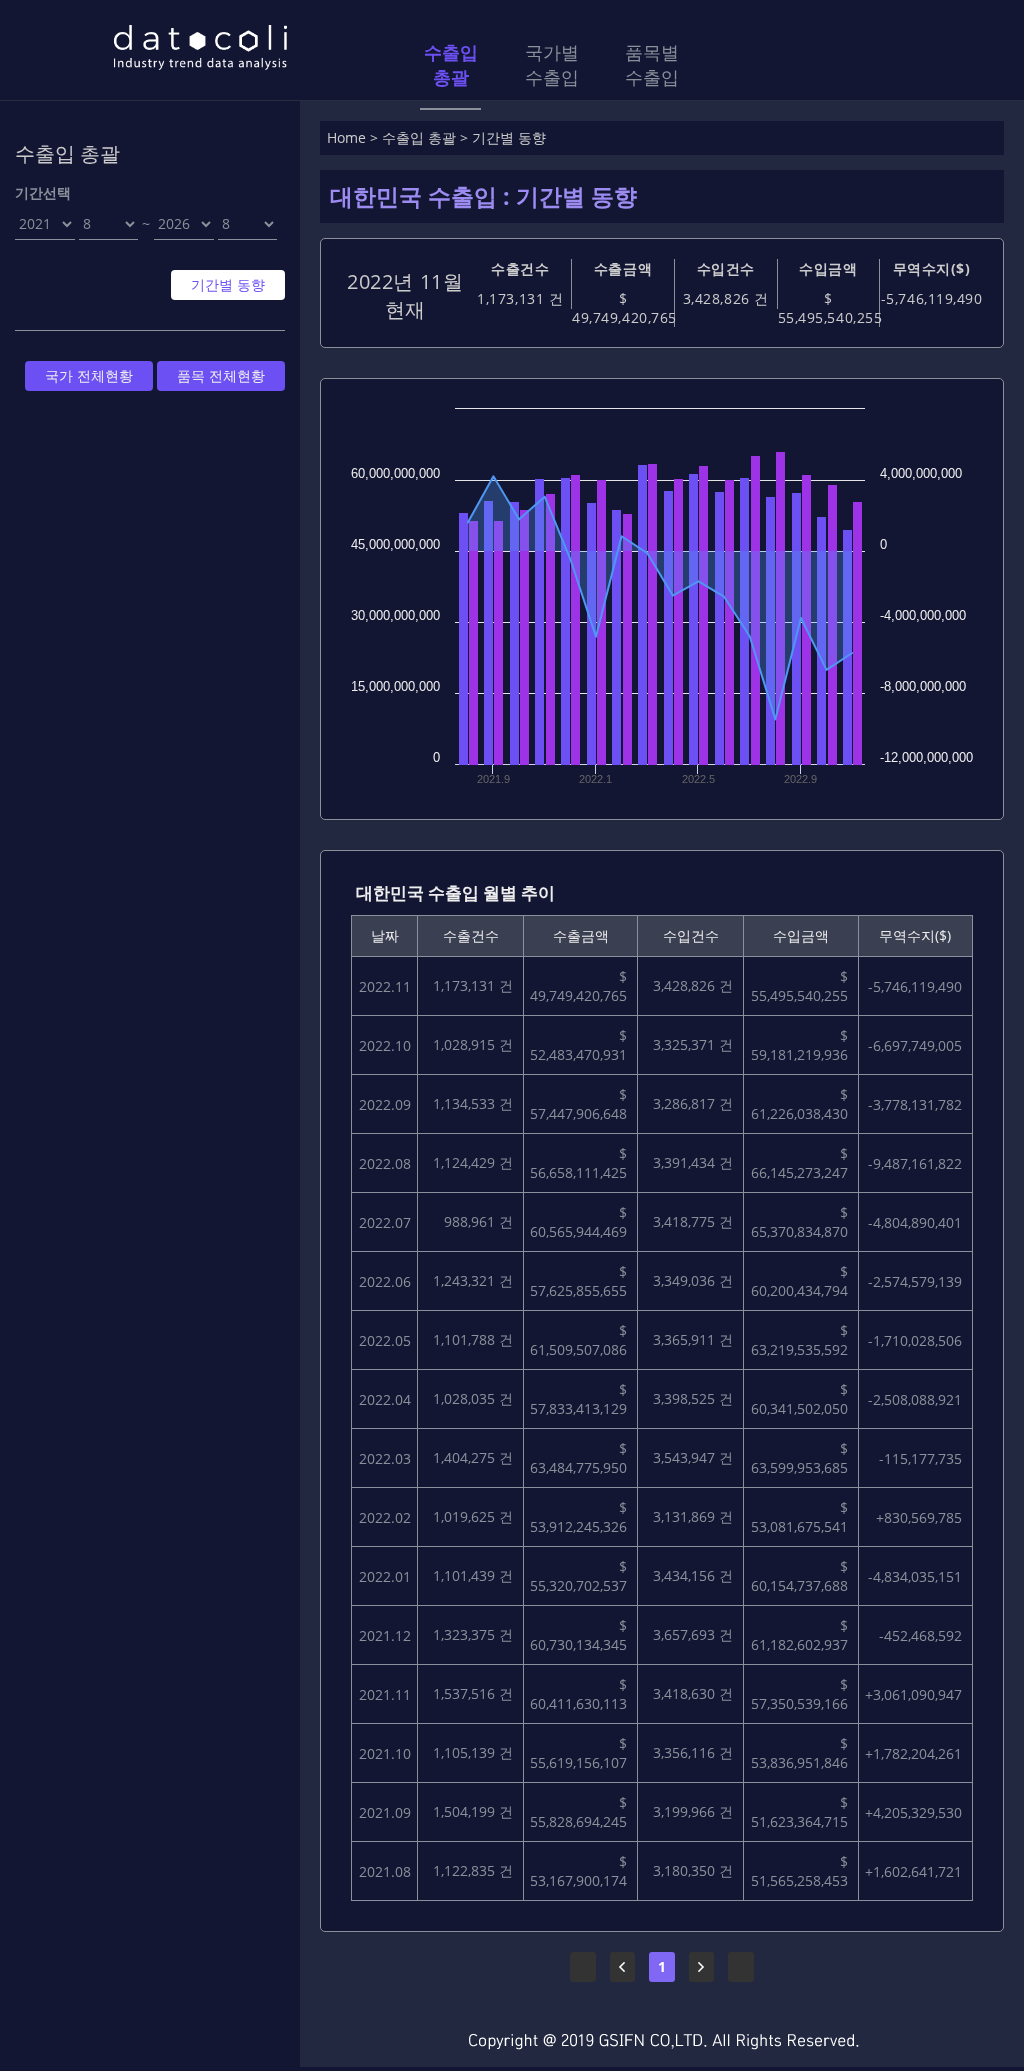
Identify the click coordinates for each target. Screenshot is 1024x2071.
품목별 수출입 (652, 64)
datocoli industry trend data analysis (200, 47)
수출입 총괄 (451, 64)
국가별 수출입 (552, 64)
